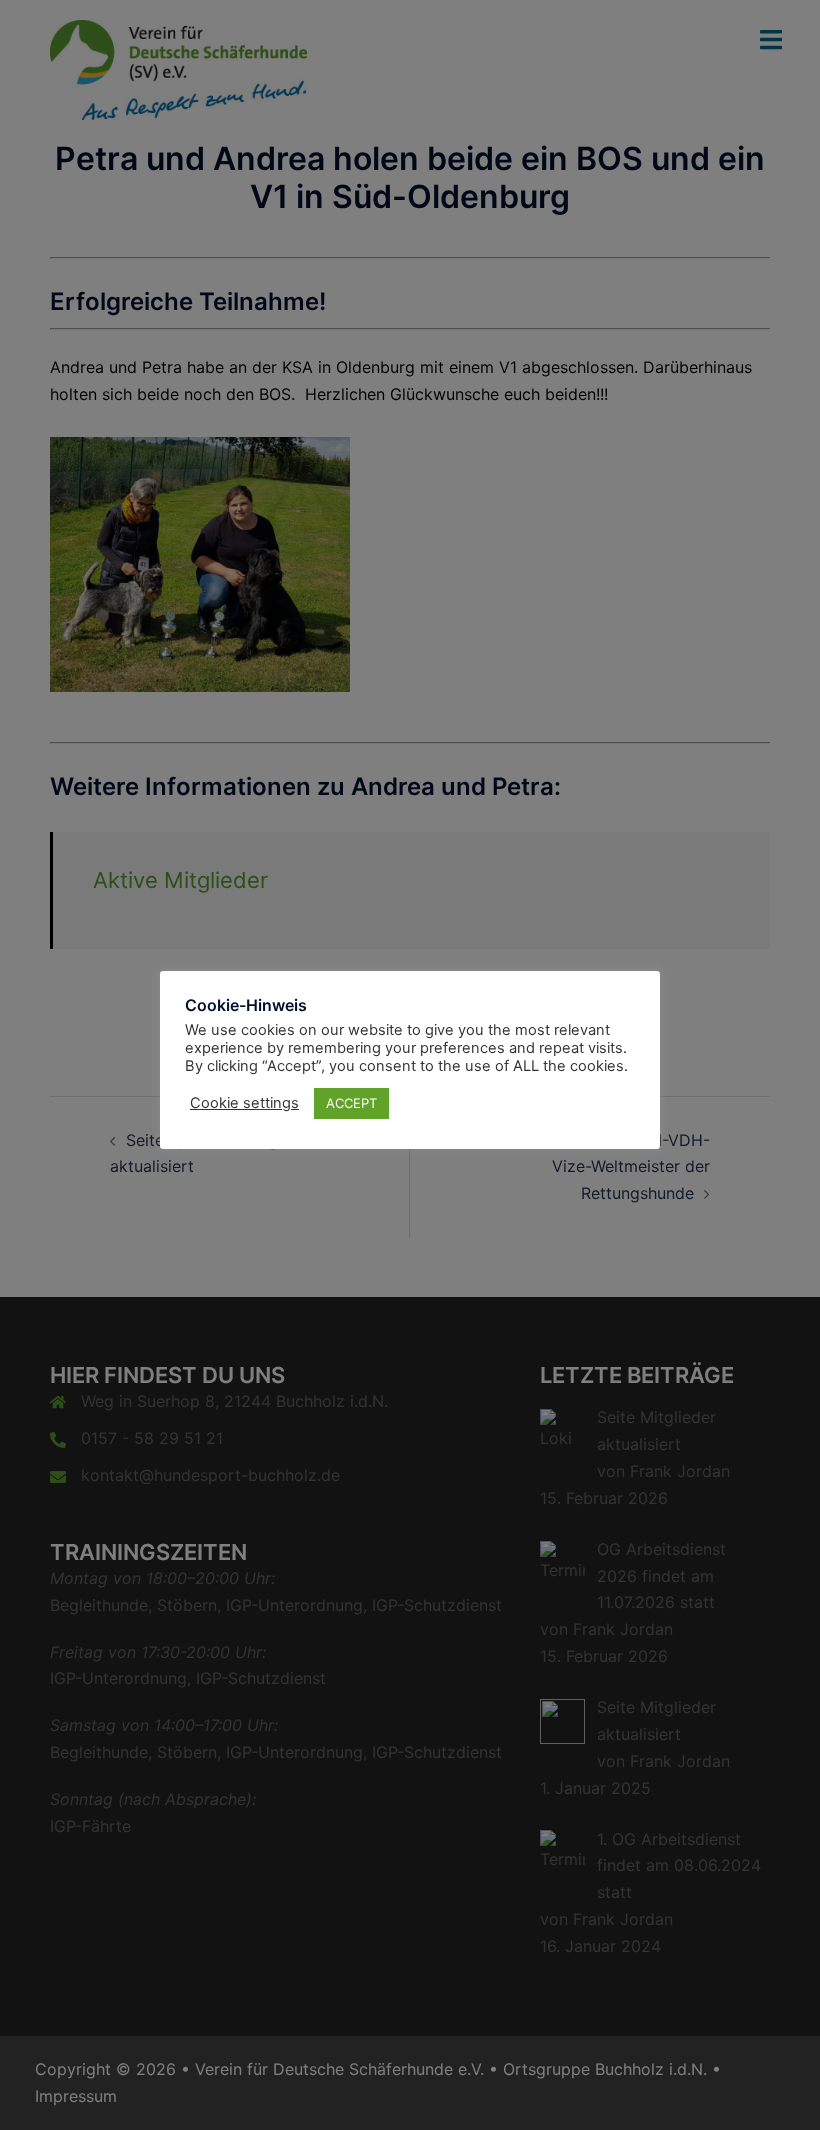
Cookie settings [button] (244, 1103)
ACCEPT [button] (351, 1103)
